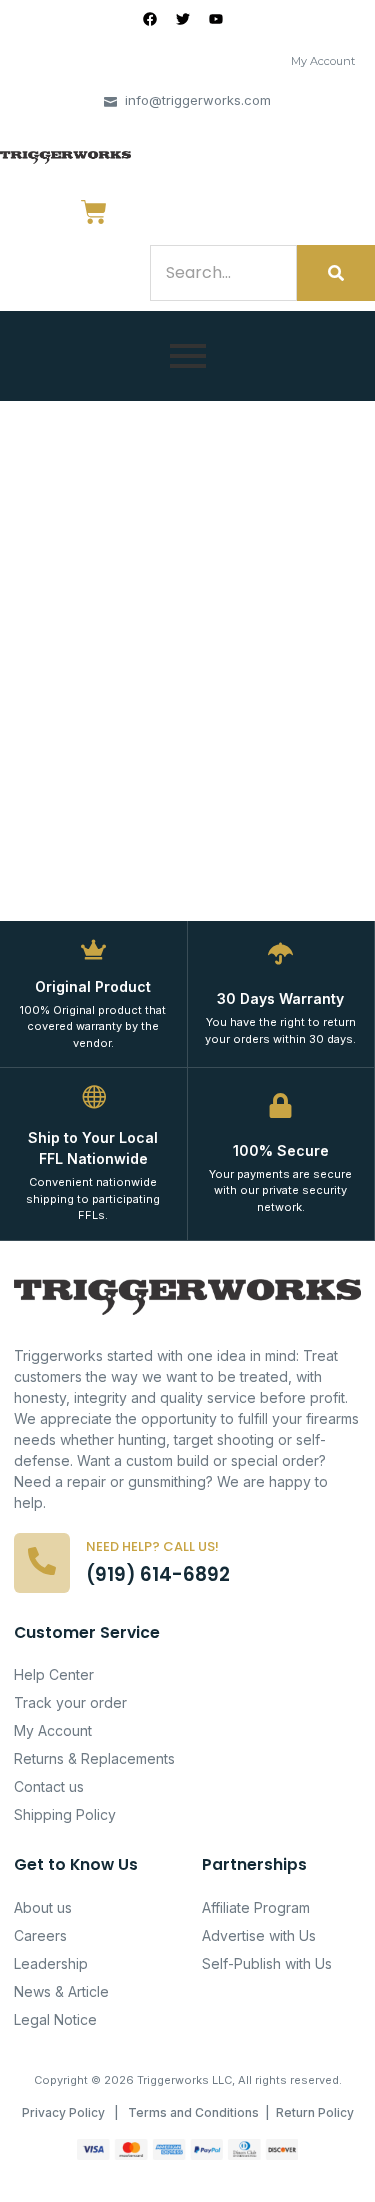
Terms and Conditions (193, 2112)
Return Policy (315, 2112)
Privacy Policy (63, 2112)
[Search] (336, 273)
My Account (323, 61)
